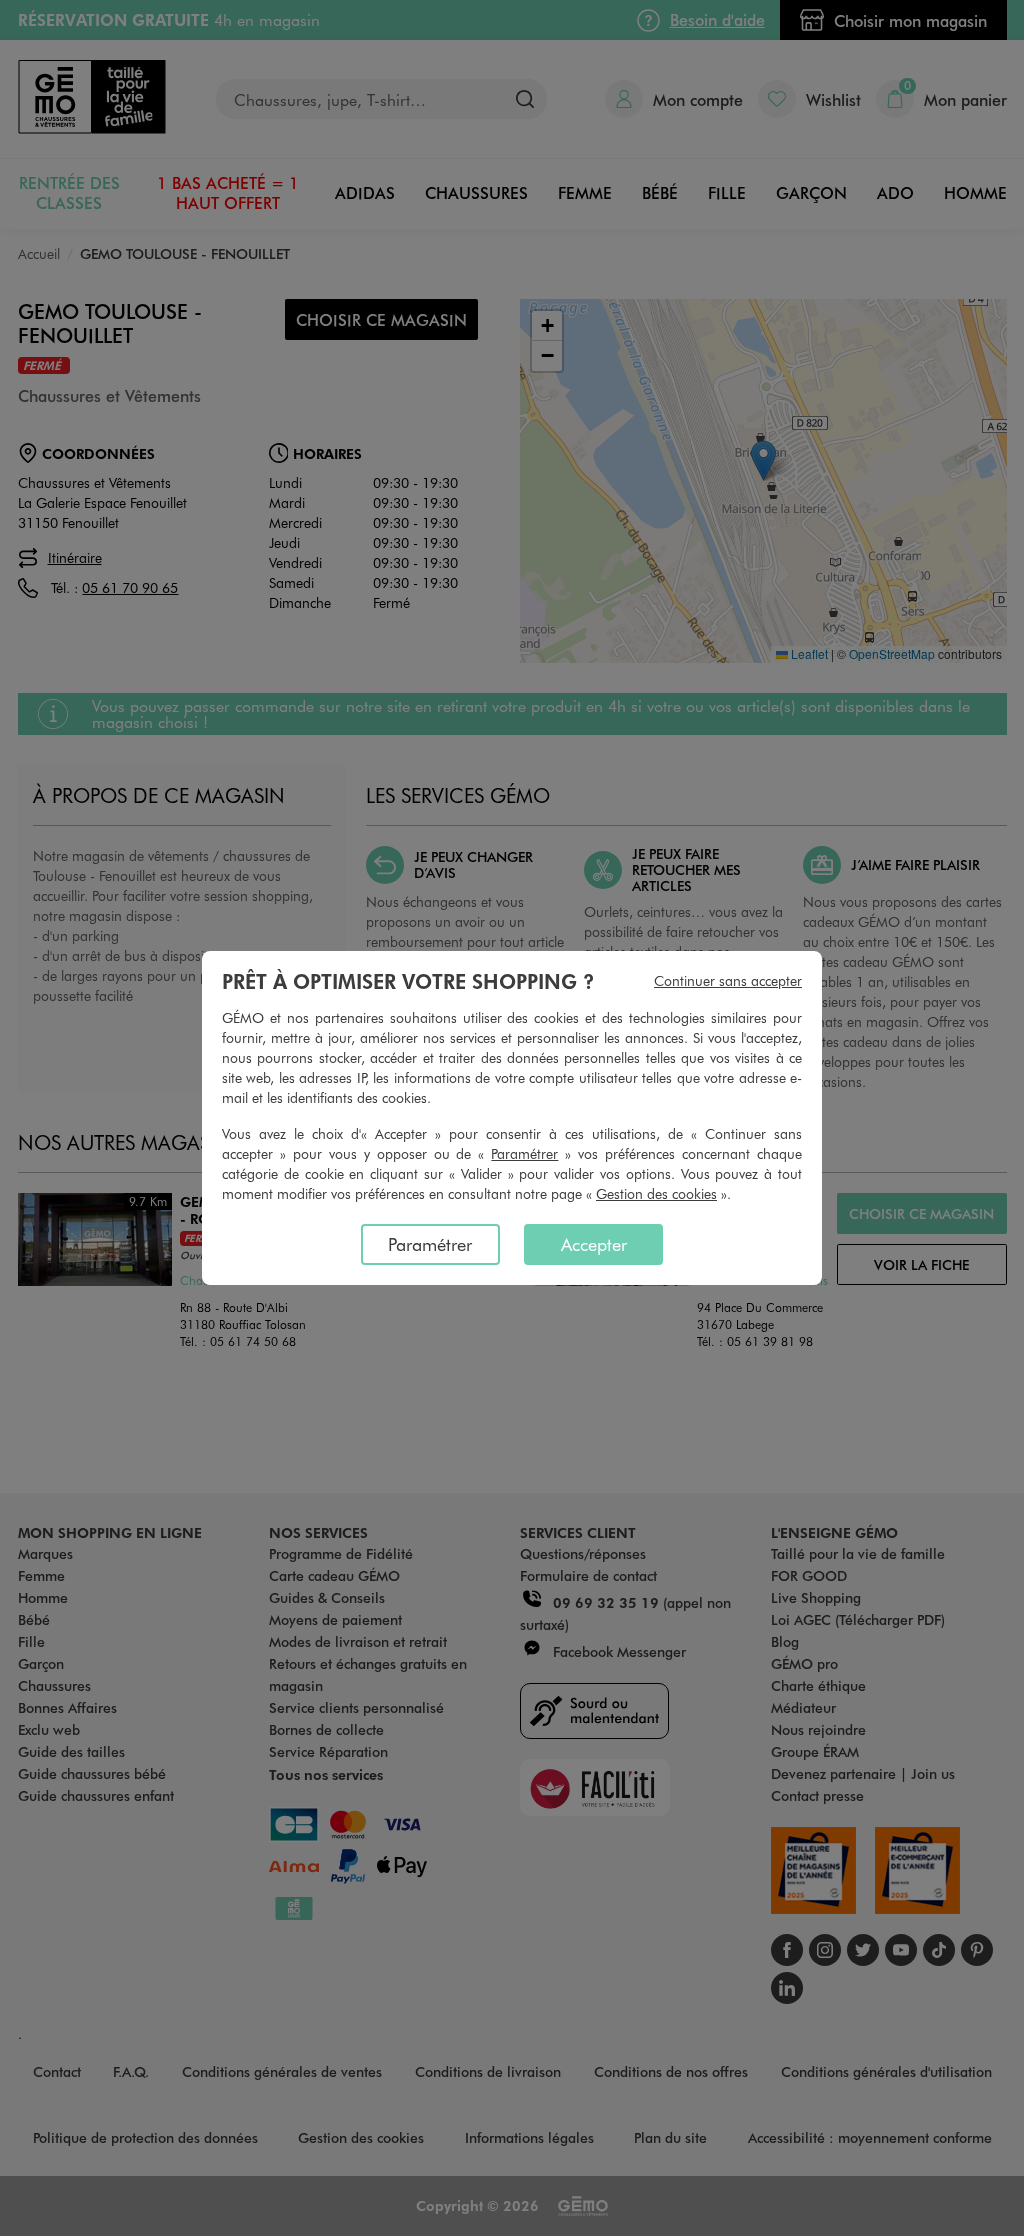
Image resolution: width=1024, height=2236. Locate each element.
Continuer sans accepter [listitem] (728, 980)
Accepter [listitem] (594, 1244)
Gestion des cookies (656, 1193)
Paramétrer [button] (524, 1153)
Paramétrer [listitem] (430, 1244)
